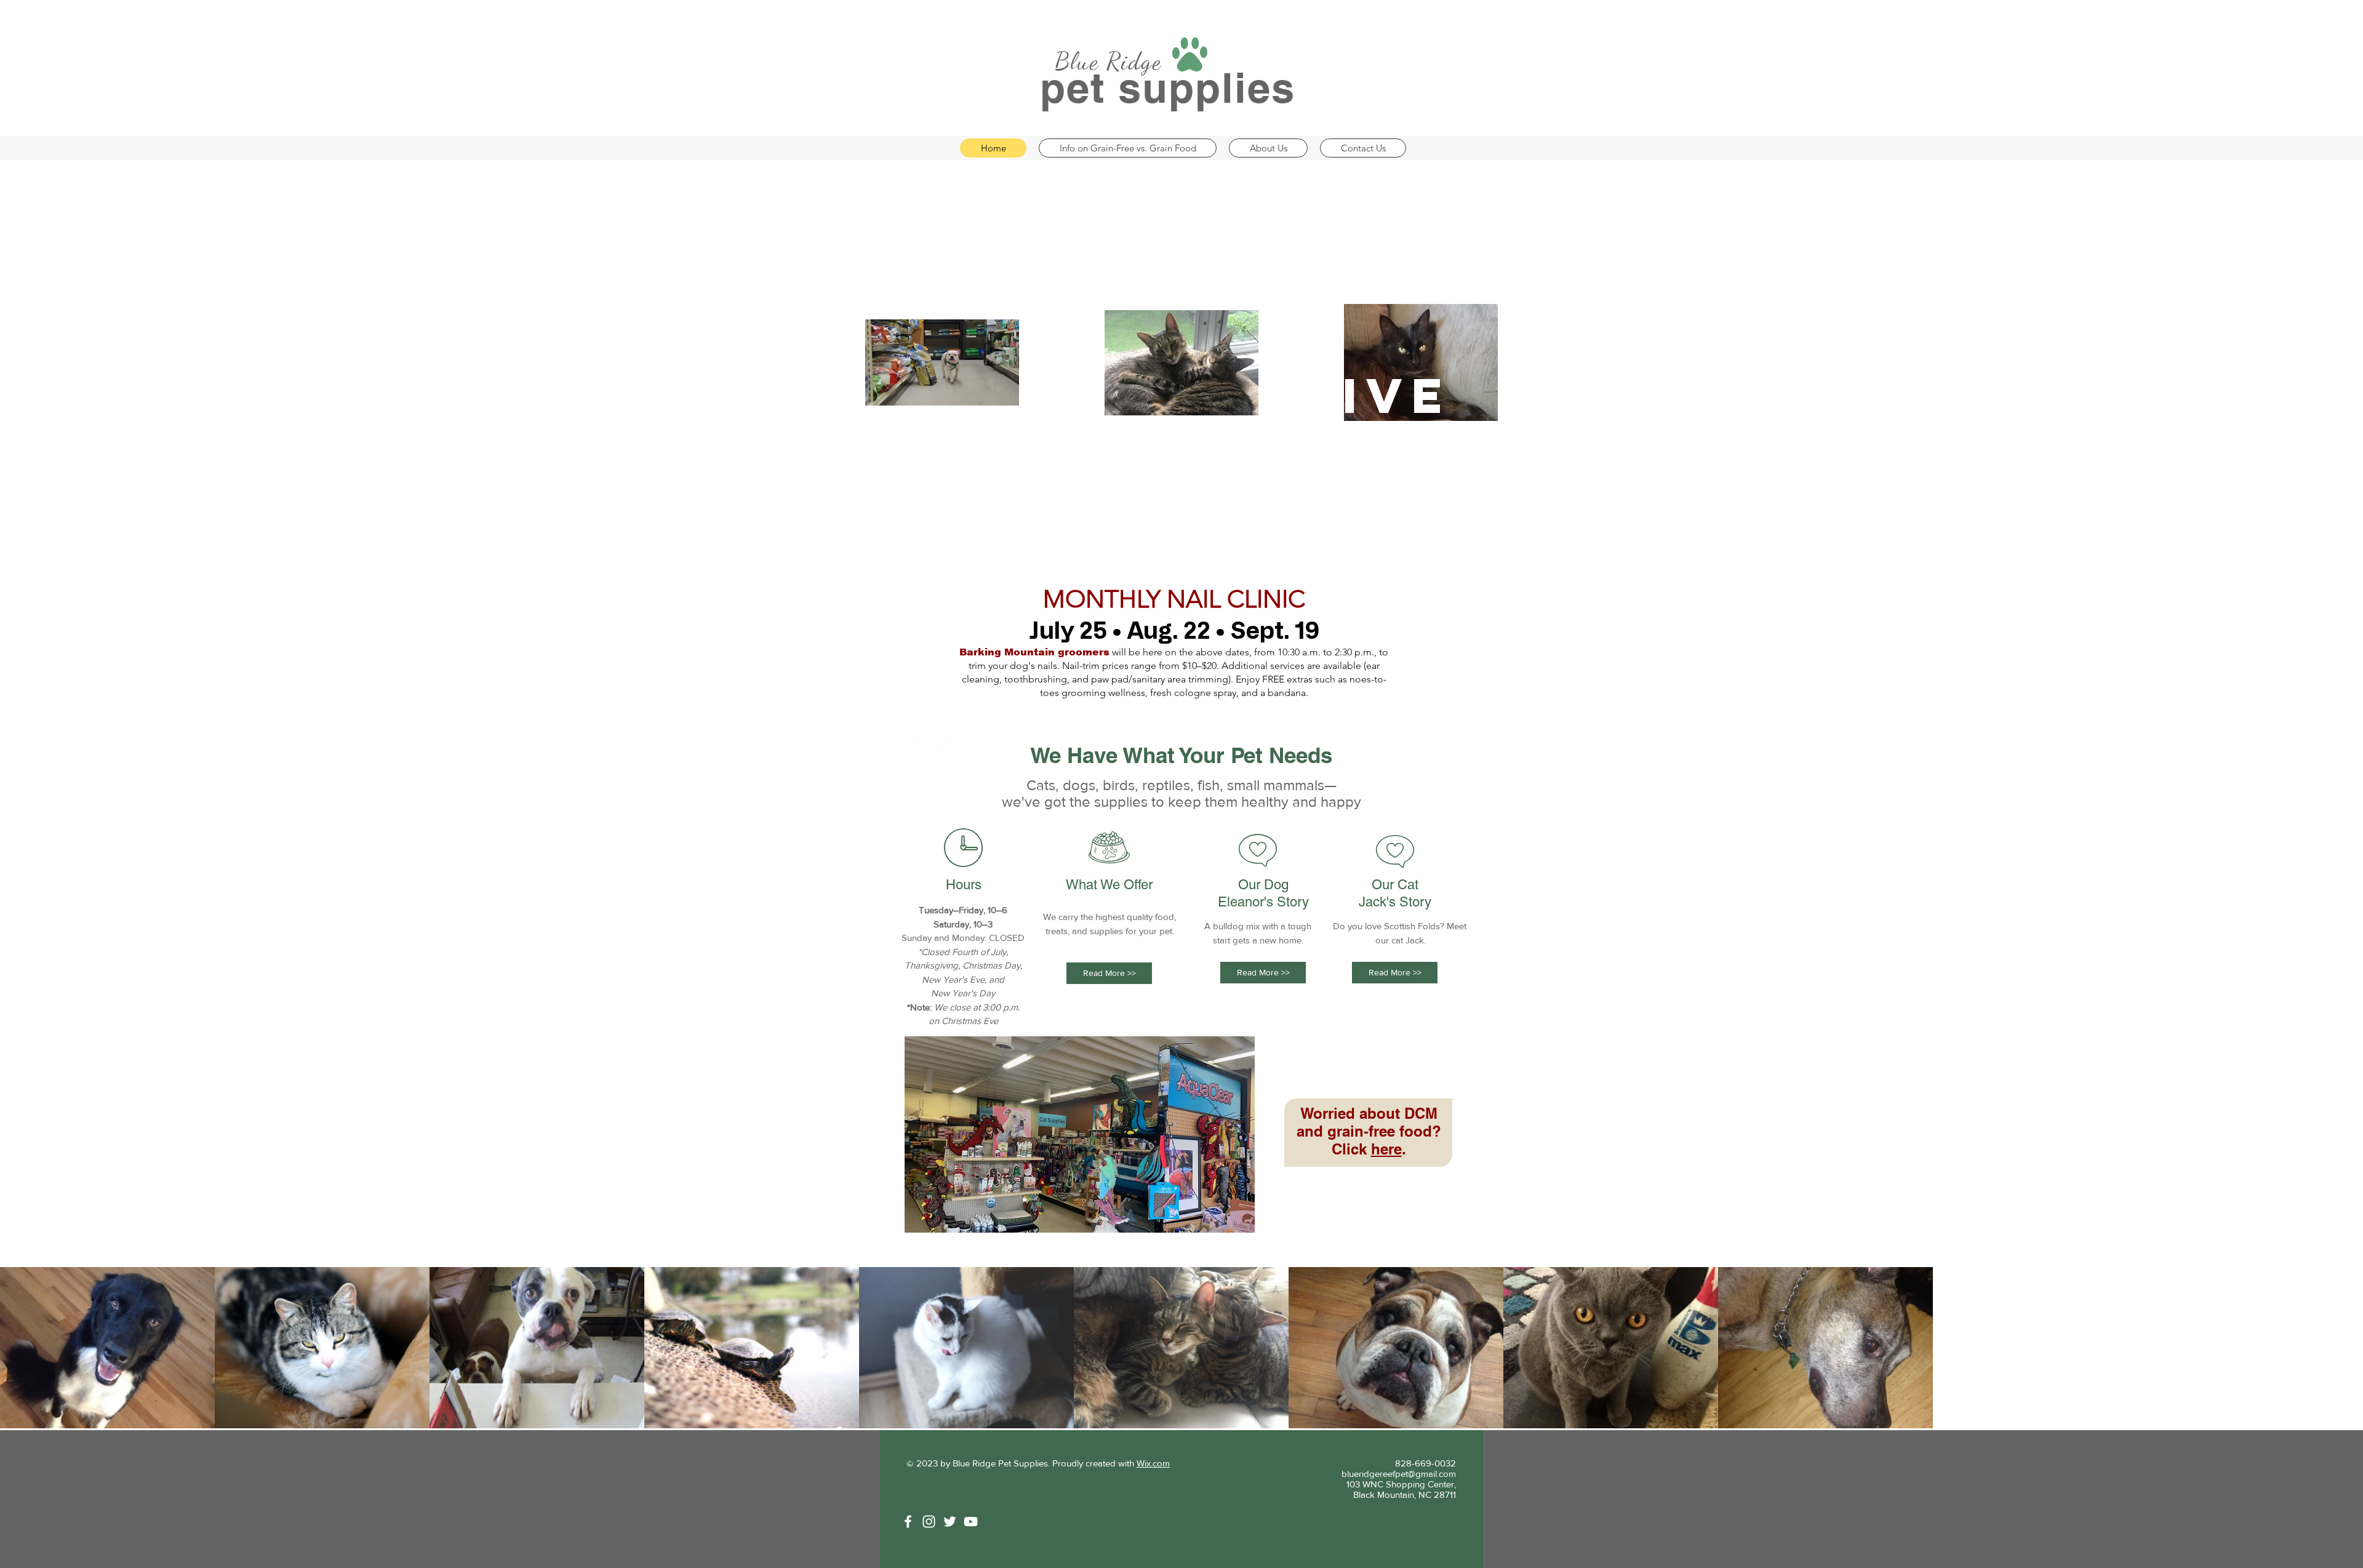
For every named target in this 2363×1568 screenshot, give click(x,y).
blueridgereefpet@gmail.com (1399, 1474)
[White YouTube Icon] (971, 1522)
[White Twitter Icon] (950, 1522)
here (1386, 1149)
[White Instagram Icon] (929, 1522)
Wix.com (1153, 1463)
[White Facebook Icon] (901, 742)
